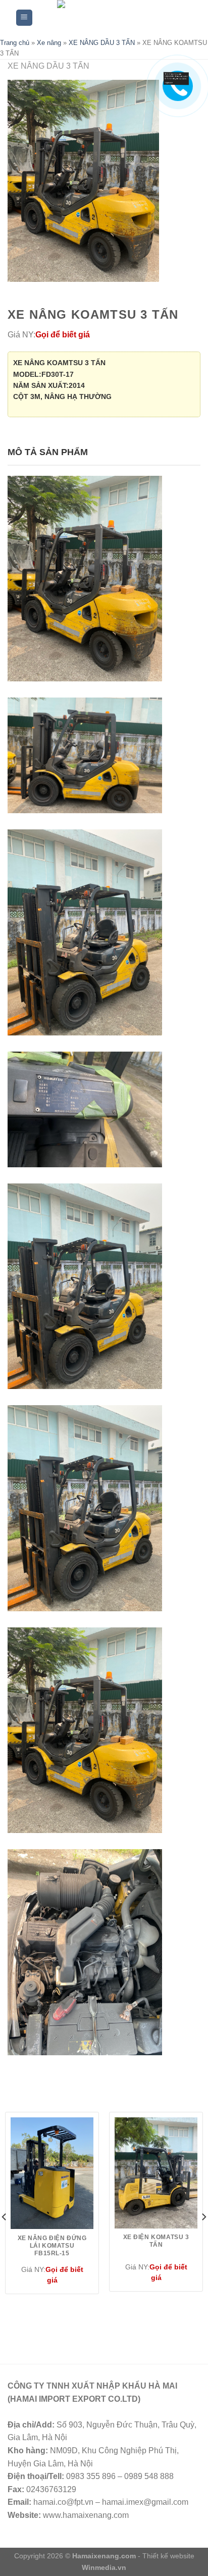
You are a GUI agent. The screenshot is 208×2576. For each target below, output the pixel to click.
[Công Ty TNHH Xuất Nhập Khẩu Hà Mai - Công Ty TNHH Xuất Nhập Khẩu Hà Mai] (112, 18)
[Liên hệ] (173, 80)
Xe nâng (49, 43)
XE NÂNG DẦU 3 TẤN (102, 43)
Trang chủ (15, 43)
